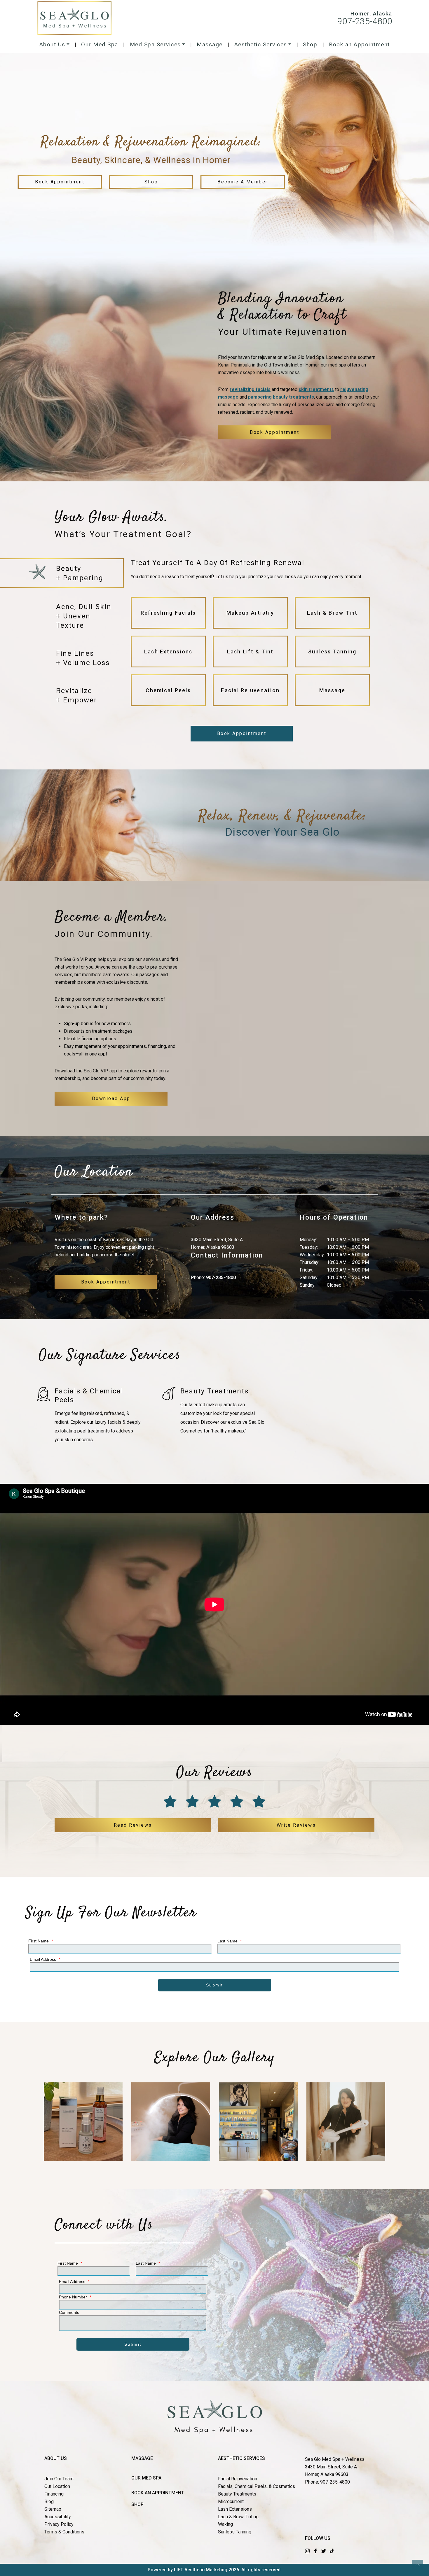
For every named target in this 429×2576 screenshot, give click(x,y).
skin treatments (316, 389)
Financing (54, 2494)
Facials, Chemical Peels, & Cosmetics (257, 2486)
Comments (69, 2312)
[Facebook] (315, 2550)
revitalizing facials (250, 389)
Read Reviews (133, 1825)
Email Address (45, 1959)
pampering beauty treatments (281, 397)
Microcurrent (231, 2502)
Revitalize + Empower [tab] (77, 695)
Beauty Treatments (237, 2494)
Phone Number (75, 2297)
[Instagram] (307, 2550)
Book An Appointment (158, 2493)
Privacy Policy (59, 2524)
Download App (111, 1098)
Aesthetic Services (261, 44)
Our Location (57, 2486)
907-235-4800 (365, 21)
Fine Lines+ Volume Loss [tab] (83, 658)
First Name (41, 1941)
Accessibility (58, 2517)
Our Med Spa (100, 44)
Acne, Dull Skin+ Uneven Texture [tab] (84, 616)
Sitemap (53, 2509)
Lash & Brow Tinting (238, 2517)
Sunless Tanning (235, 2532)
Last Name (230, 1941)
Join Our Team (59, 2479)
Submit (215, 1985)
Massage (210, 44)
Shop (310, 44)
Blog (49, 2502)
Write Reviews (296, 1825)
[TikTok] (332, 2550)
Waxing (225, 2524)
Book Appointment (60, 182)
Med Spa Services (155, 44)
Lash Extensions (235, 2509)
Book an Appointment (359, 44)
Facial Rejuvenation (238, 2479)
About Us (52, 44)
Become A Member (243, 182)
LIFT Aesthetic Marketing (201, 2570)
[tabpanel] (250, 635)
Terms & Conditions (64, 2532)
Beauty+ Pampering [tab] (80, 573)
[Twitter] (324, 2550)
